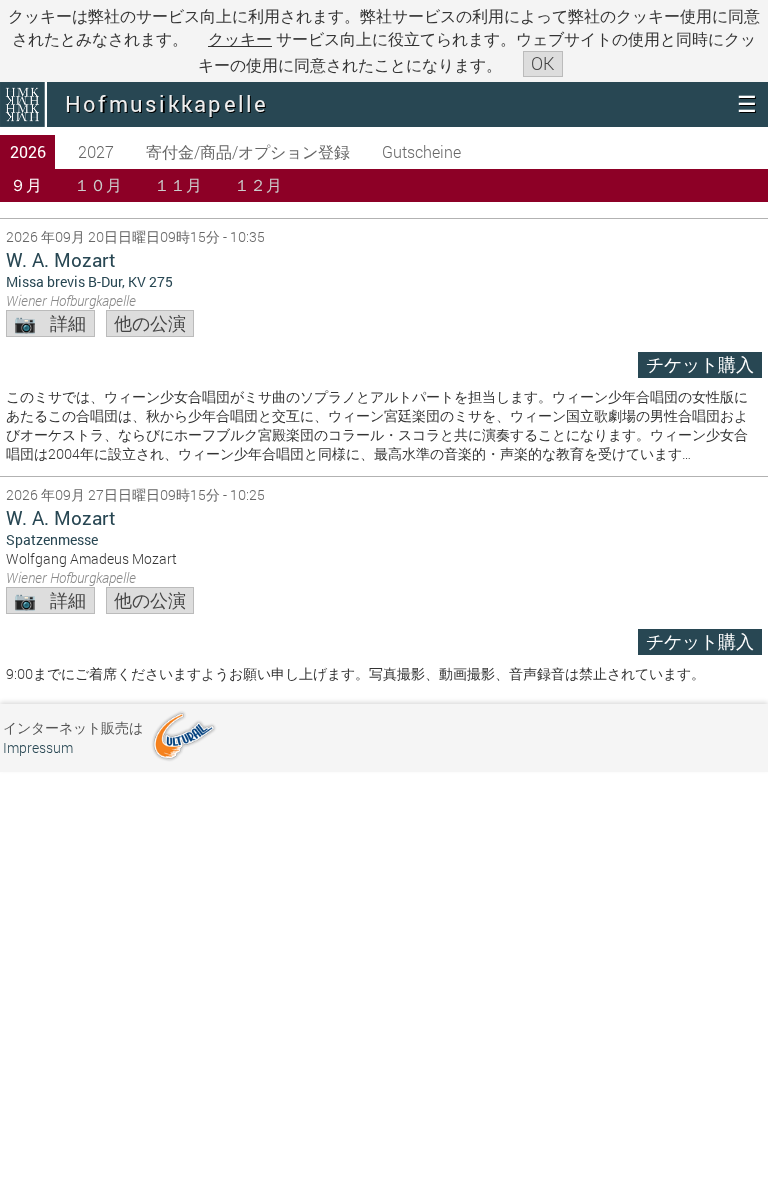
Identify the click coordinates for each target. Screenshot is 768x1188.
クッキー (240, 38)
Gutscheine (421, 151)
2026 (28, 151)
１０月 (98, 184)
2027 (96, 151)
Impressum (38, 747)
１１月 (178, 184)
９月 (26, 184)
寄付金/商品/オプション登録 (248, 151)
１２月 (258, 184)
